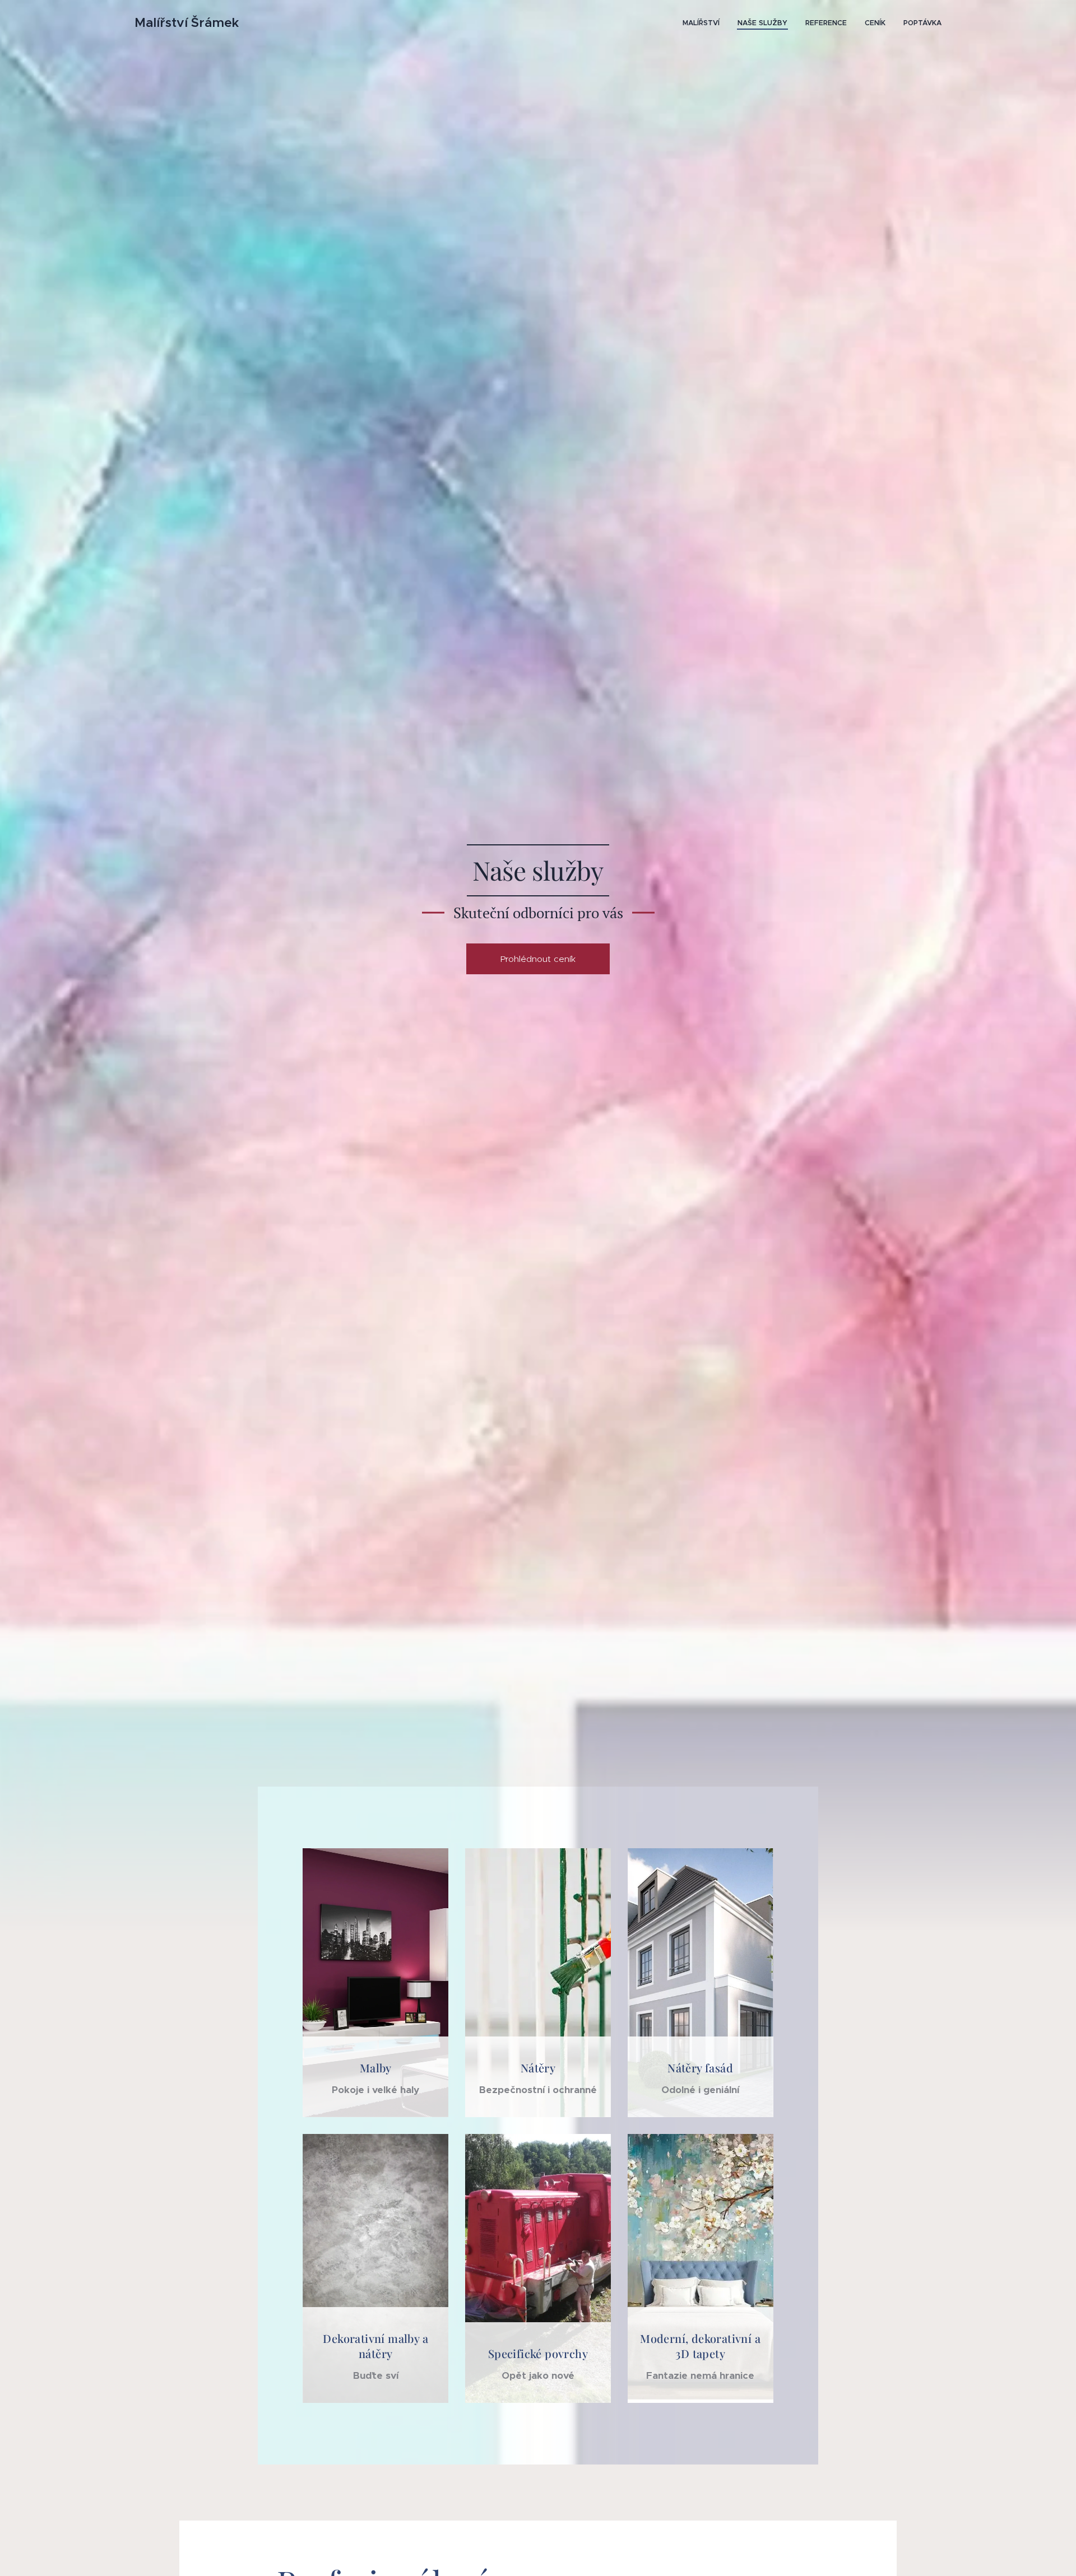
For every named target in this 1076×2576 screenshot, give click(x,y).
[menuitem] (704, 23)
